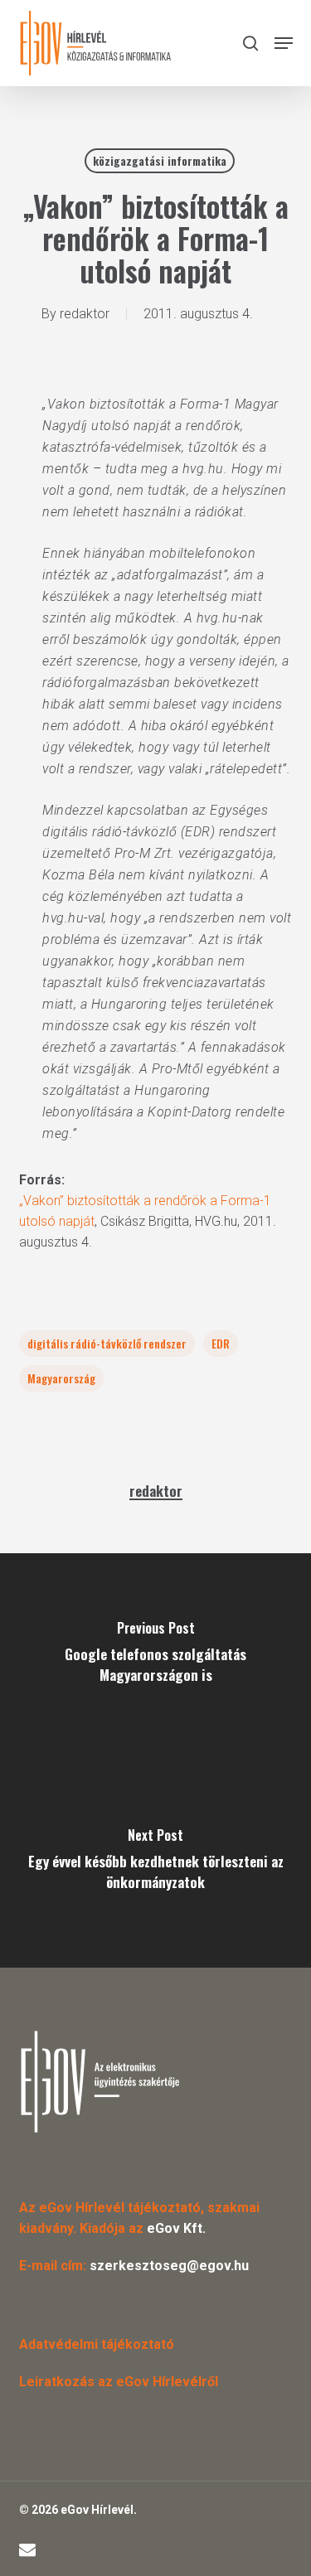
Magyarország (61, 1378)
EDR (221, 1343)
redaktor (85, 314)
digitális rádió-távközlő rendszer (107, 1343)
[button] (284, 43)
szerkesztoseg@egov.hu (169, 2266)
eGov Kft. (176, 2228)
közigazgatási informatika (160, 160)
